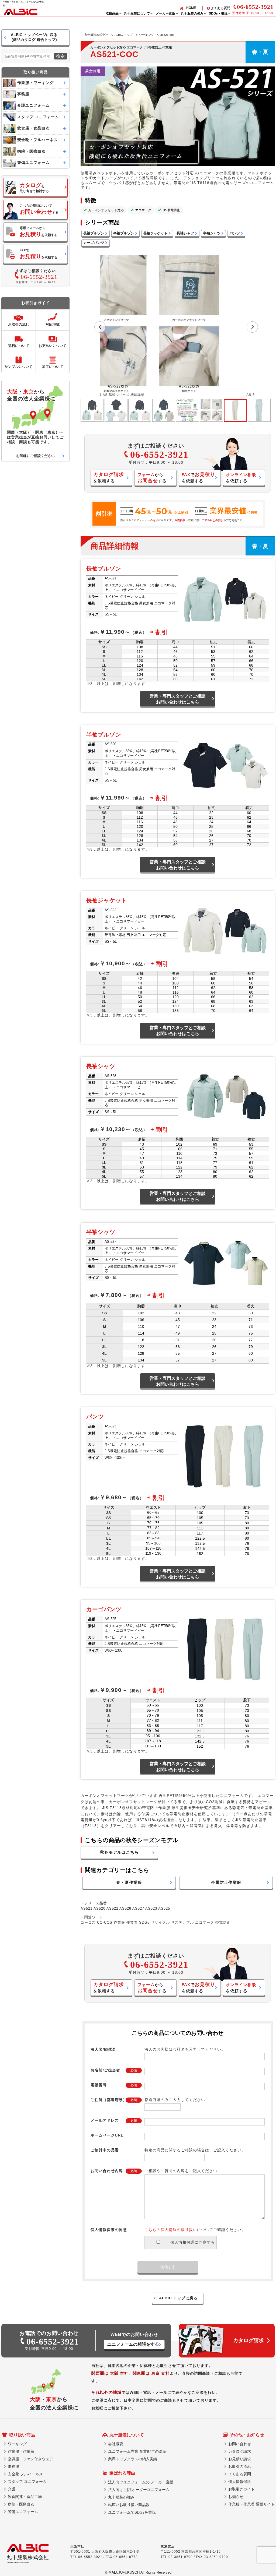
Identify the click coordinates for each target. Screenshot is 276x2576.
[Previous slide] (100, 327)
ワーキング (146, 35)
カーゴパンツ (94, 243)
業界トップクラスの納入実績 (133, 2459)
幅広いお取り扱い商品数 (129, 2505)
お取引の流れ (240, 2466)
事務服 (13, 2466)
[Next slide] (252, 327)
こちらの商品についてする (39, 209)
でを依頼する (198, 477)
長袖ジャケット (155, 233)
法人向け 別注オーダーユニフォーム (139, 2490)
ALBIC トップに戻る (178, 2298)
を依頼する (109, 477)
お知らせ (236, 2497)
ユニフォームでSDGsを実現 (132, 2512)
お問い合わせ (240, 2444)
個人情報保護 (240, 2482)
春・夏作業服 (129, 1882)
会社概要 (116, 2444)
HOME (191, 8)
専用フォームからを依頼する (39, 232)
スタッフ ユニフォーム (27, 2482)
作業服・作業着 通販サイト (251, 2504)
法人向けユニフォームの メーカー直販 (141, 2482)
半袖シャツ (212, 233)
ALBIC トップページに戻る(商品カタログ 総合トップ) (34, 37)
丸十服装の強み (121, 2497)
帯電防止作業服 (226, 1882)
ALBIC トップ (124, 35)
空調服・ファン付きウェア (30, 2459)
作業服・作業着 (21, 2451)
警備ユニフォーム (23, 2512)
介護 (12, 2489)
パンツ (235, 233)
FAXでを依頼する (39, 254)
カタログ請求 (240, 2451)
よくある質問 (220, 8)
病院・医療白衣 (21, 2504)
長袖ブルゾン (94, 233)
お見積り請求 (240, 2459)
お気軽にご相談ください (35, 456)
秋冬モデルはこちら (119, 1852)
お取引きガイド (241, 2489)
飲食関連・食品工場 (25, 2497)
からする (152, 478)
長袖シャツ (185, 233)
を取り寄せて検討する (34, 188)
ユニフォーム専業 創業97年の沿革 (137, 2451)
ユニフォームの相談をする (133, 2344)
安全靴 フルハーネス (25, 2474)
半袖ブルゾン (124, 233)
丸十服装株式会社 (96, 35)
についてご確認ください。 (195, 2230)
